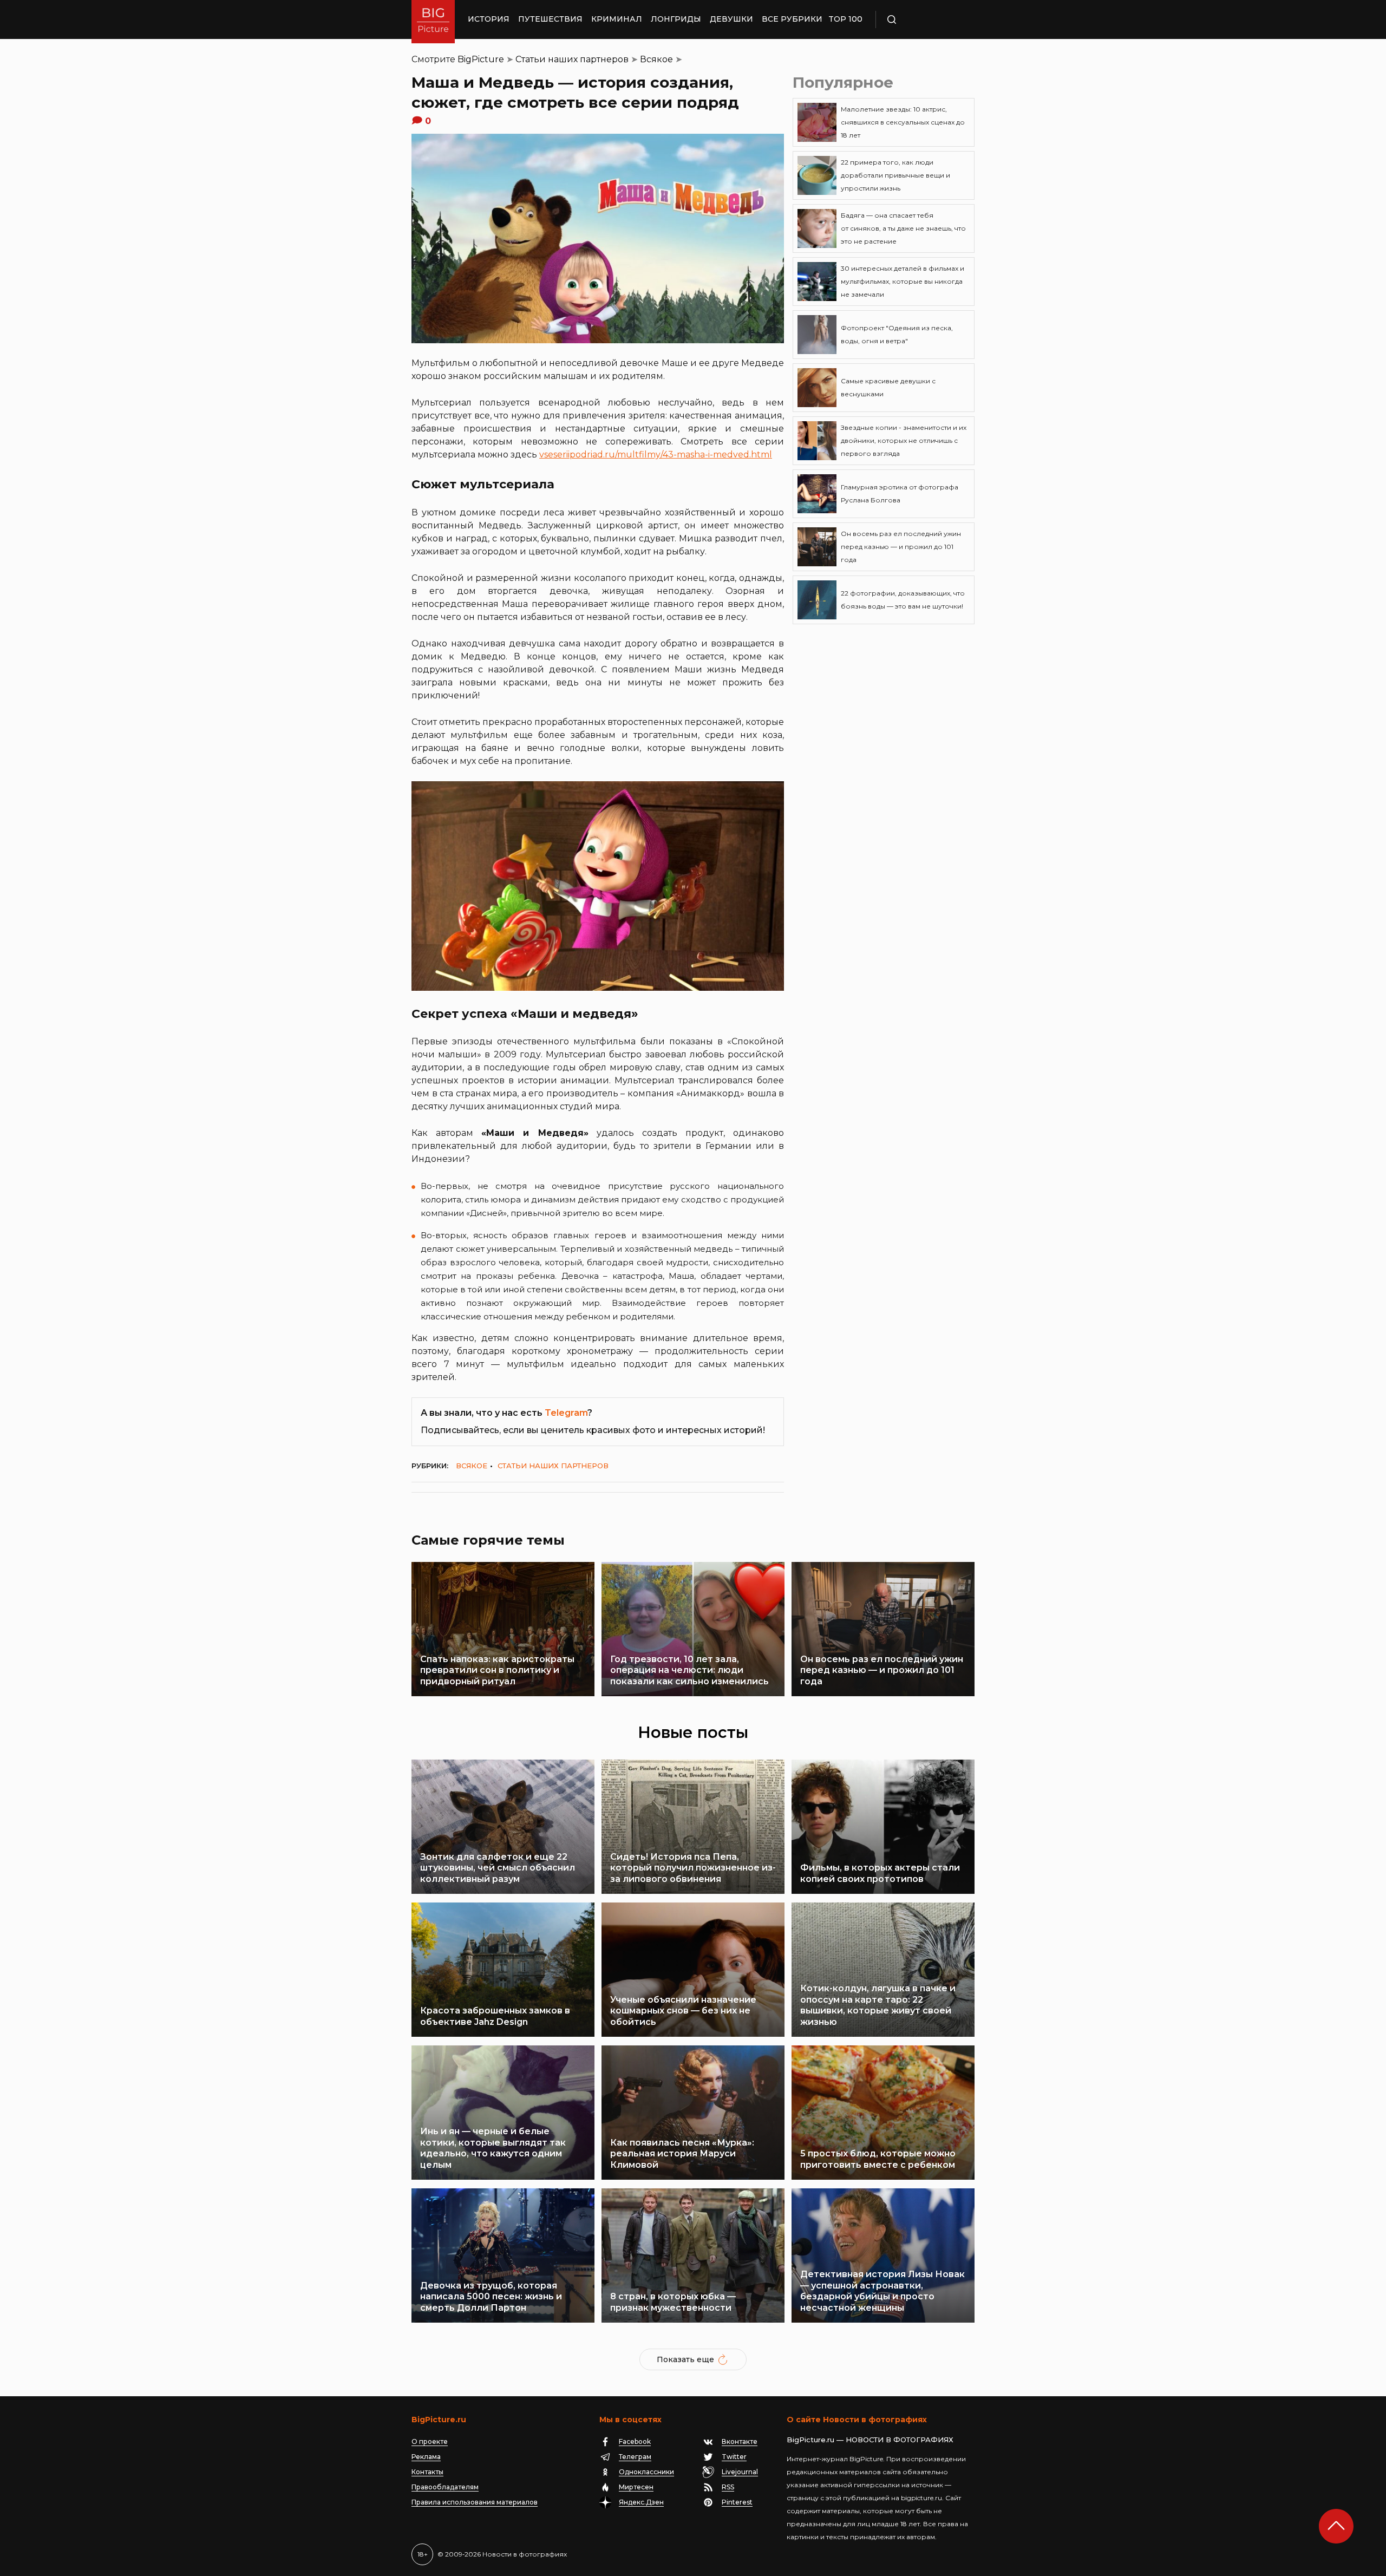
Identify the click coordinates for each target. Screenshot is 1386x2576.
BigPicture (481, 59)
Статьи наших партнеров (572, 59)
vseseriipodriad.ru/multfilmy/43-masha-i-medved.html (656, 455)
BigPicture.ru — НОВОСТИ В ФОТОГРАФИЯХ (870, 2440)
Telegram (566, 1413)
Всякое (656, 59)
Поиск (923, 19)
